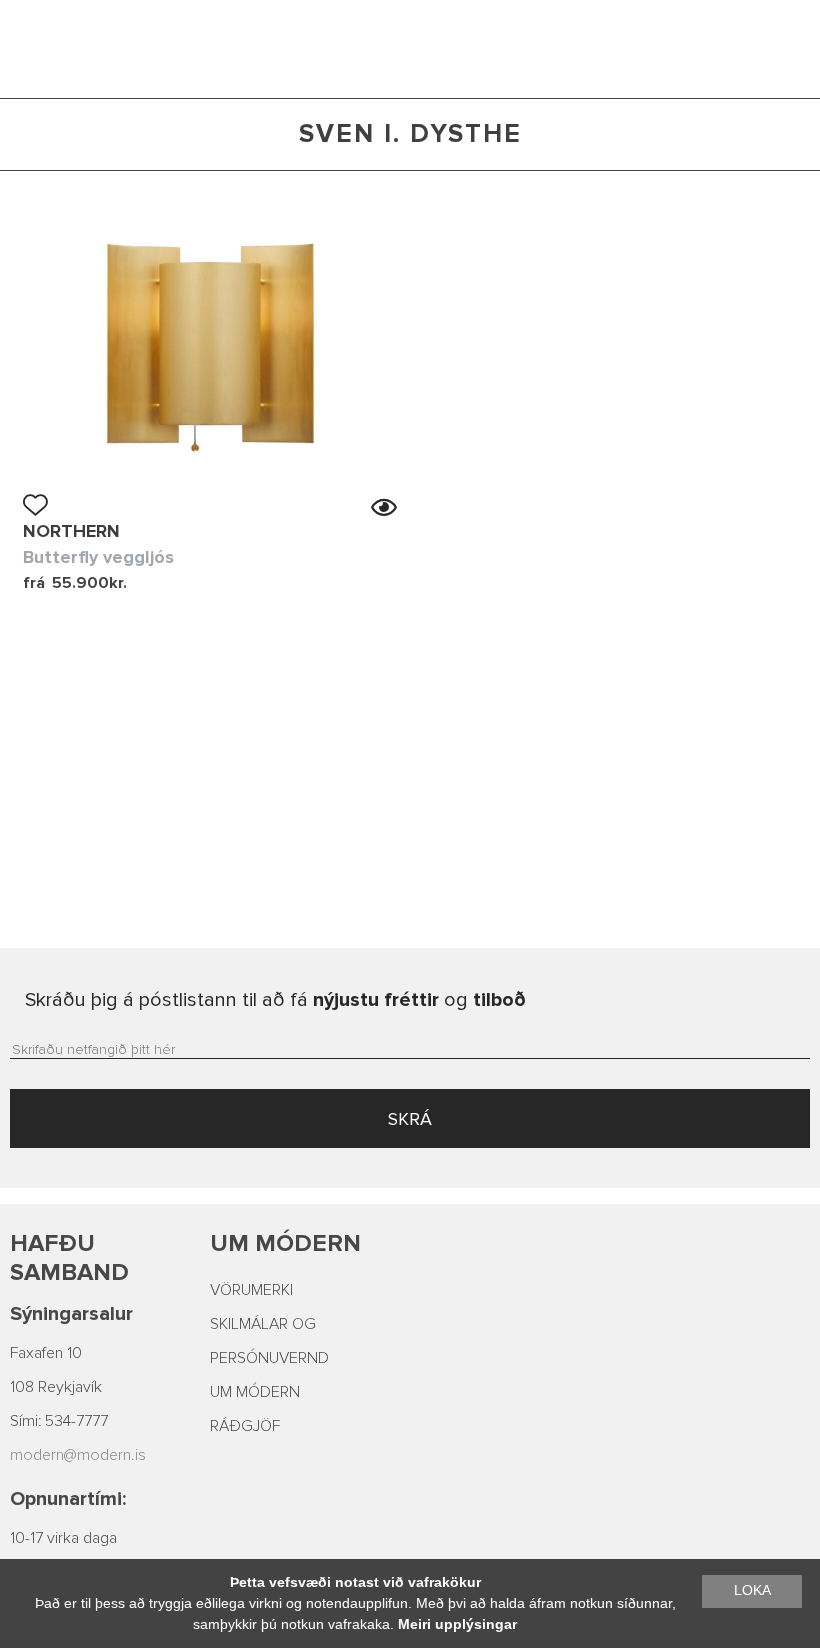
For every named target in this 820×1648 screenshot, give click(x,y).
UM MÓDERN (255, 1392)
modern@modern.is (78, 1455)
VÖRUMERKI (251, 1290)
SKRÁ (410, 1119)
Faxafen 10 (46, 1353)
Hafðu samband (69, 1258)
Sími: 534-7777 (59, 1421)
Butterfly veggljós (98, 557)
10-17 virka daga (63, 1538)
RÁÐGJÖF (245, 1426)
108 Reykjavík (56, 1387)
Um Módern (285, 1243)
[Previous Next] (210, 341)
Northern (71, 531)
